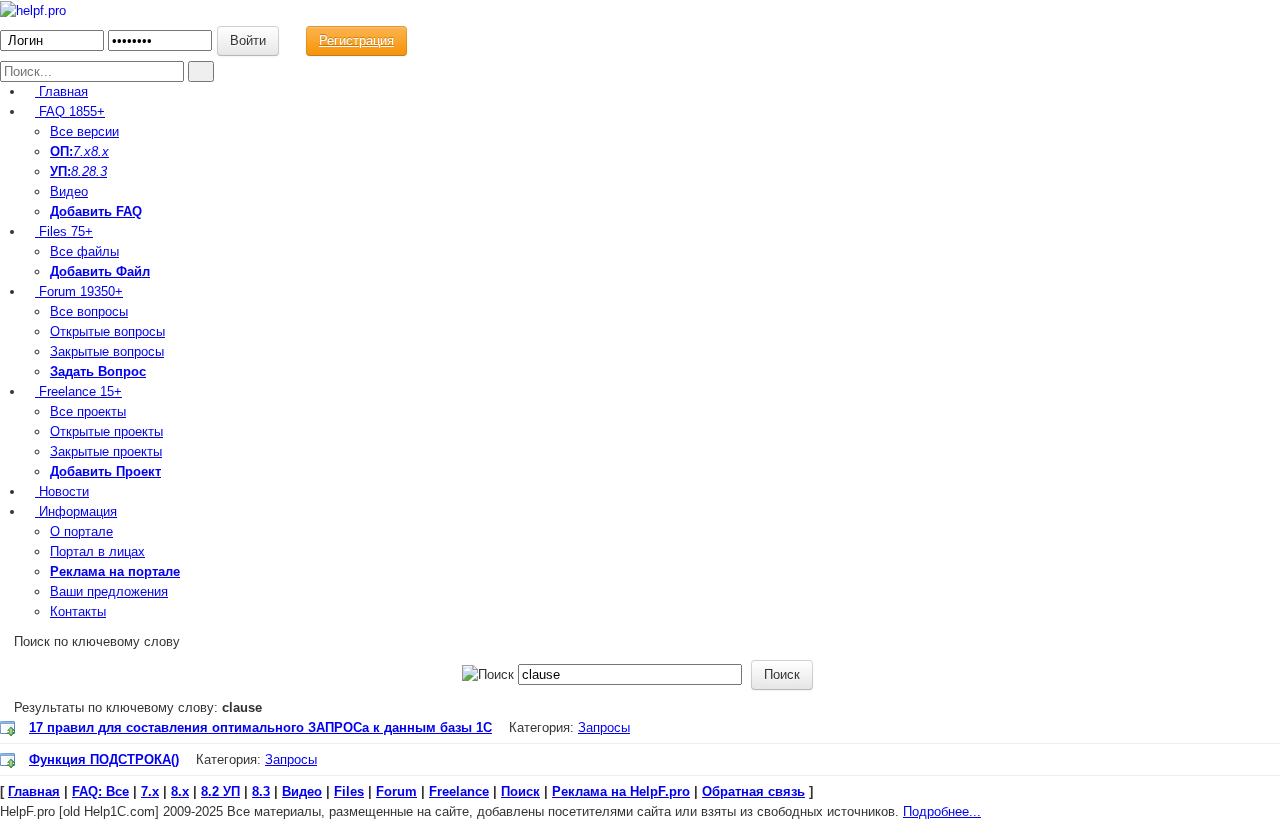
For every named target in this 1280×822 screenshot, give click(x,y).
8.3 (98, 171)
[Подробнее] (8, 728)
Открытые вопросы (107, 331)
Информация (76, 511)
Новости (62, 491)
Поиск (520, 791)
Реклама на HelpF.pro (621, 791)
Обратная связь (753, 791)
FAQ (70, 111)
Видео (69, 191)
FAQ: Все (100, 791)
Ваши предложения (109, 591)
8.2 (80, 171)
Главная (61, 91)
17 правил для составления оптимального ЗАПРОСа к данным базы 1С (260, 727)
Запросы (604, 727)
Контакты (78, 611)
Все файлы (84, 251)
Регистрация (356, 40)
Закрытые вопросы (107, 351)
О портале (81, 531)
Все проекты (88, 411)
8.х (180, 791)
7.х (82, 151)
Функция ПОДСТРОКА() (104, 759)
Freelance (78, 391)
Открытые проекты (106, 431)
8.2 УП (220, 791)
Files (64, 231)
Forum (79, 291)
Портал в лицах (97, 551)
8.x (100, 151)
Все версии (84, 131)
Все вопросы (89, 311)
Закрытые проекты (106, 451)
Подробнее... (942, 811)
